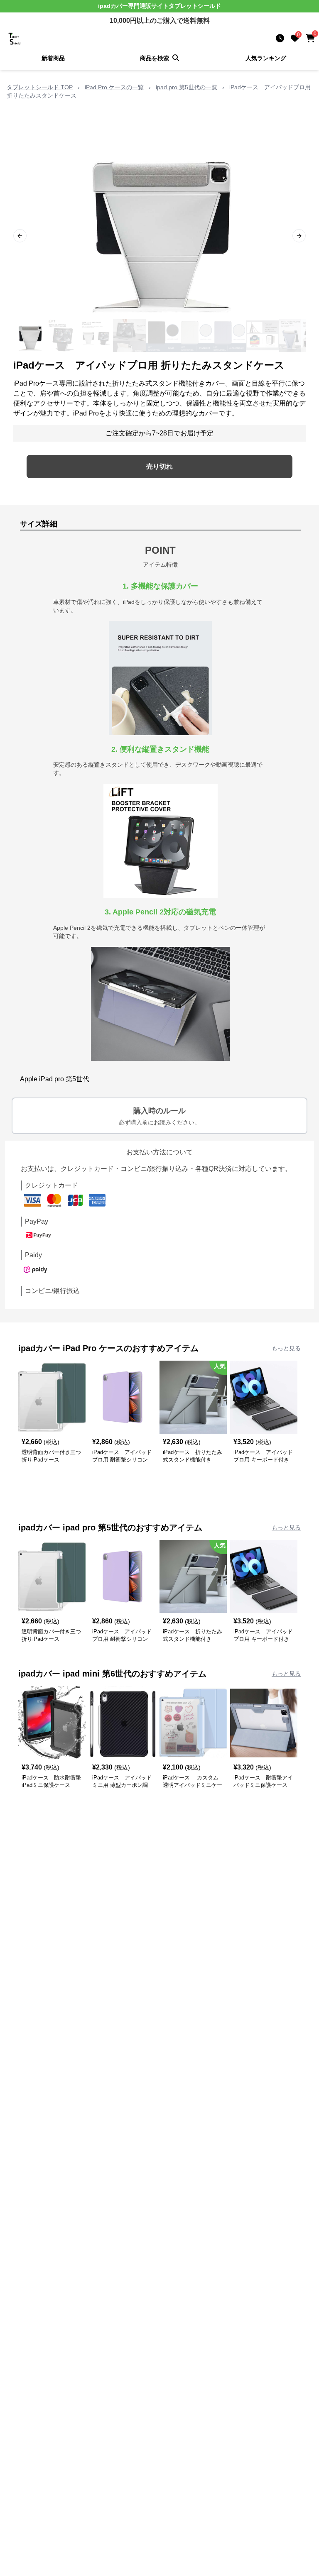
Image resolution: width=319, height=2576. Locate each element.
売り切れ (159, 466)
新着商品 (53, 58)
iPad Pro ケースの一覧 (114, 87)
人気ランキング (266, 58)
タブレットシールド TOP (40, 87)
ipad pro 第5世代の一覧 (186, 87)
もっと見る (286, 1348)
